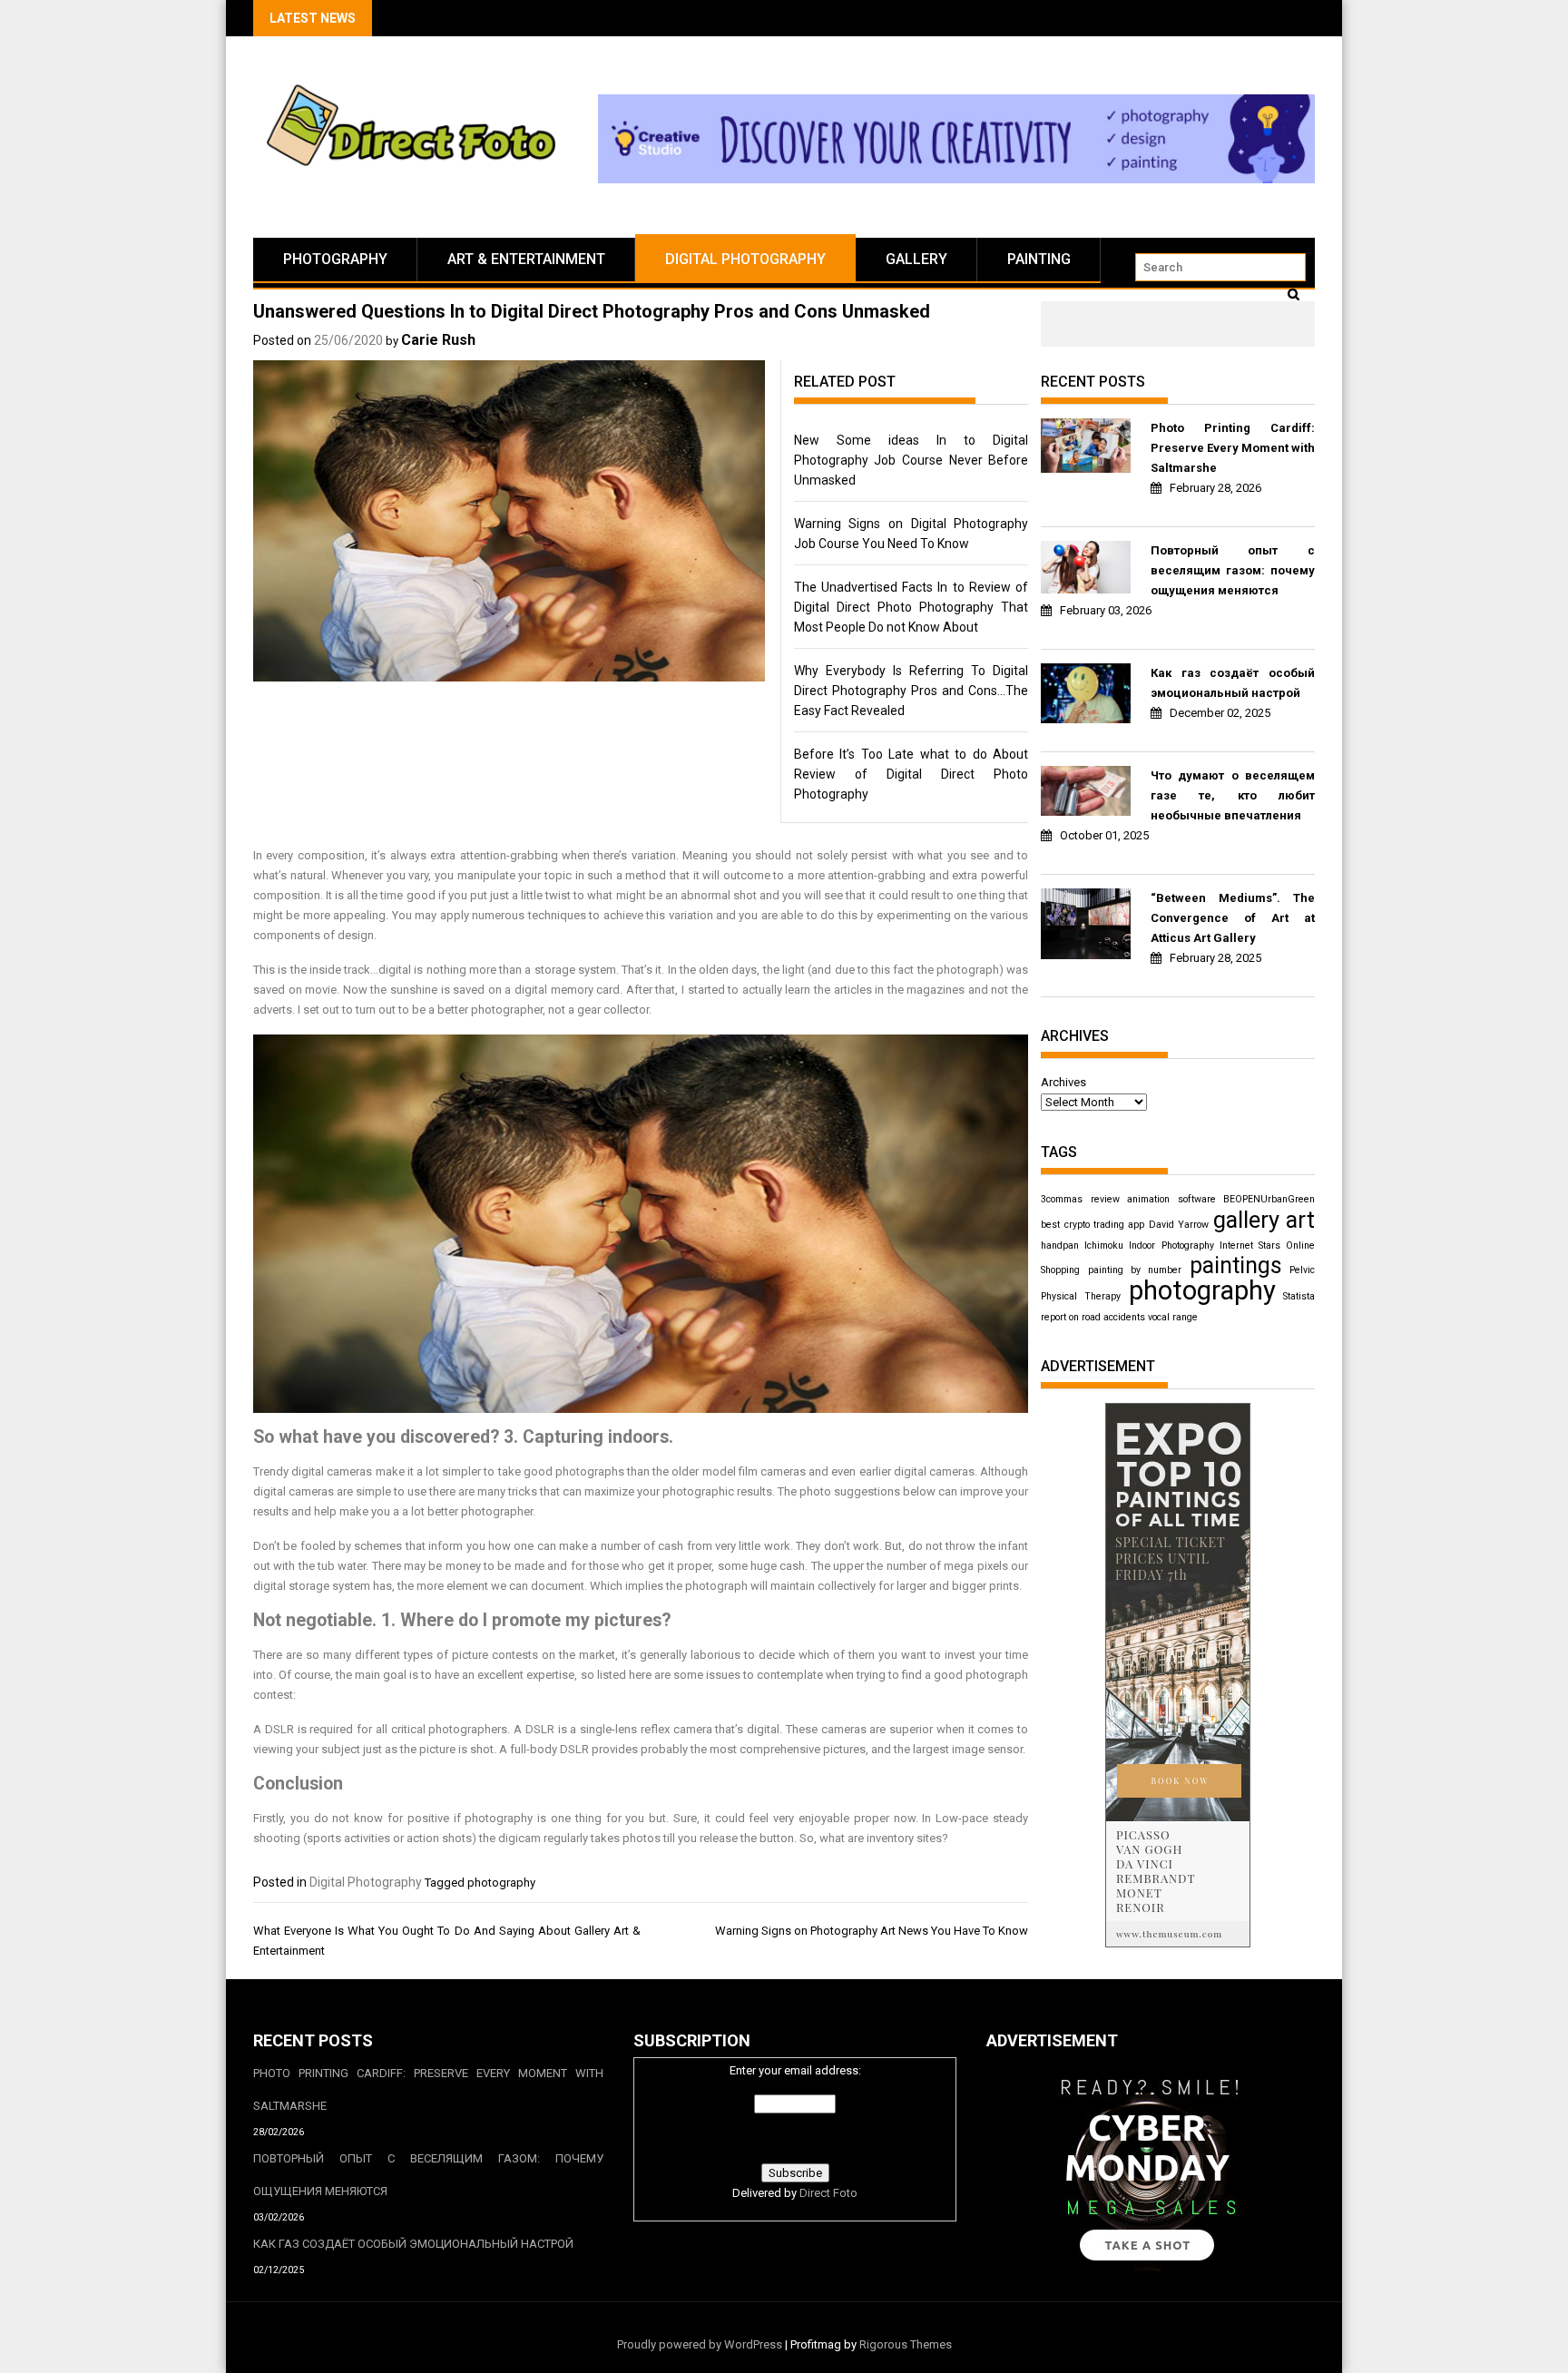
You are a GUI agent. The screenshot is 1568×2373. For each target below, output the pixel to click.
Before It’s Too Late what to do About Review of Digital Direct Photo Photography (911, 774)
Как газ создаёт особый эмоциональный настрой (1233, 683)
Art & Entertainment (526, 259)
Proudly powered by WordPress (700, 2344)
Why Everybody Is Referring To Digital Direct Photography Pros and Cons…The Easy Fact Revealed (911, 691)
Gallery (916, 259)
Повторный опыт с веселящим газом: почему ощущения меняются (1233, 570)
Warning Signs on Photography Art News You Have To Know (872, 1931)
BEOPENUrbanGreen (1269, 1199)
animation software (1171, 1199)
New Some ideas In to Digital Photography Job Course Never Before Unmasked (911, 460)
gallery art (1264, 1220)
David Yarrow (1179, 1225)
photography (501, 1883)
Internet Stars (1250, 1245)
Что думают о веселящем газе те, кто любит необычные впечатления (1233, 795)
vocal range (1173, 1317)
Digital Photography (745, 259)
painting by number (1135, 1270)
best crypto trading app (1093, 1225)
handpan (1060, 1245)
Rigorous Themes (906, 2344)
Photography (335, 259)
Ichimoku (1104, 1245)
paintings (1236, 1265)
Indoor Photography (1171, 1245)
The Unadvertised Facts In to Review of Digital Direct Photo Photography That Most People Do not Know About (911, 607)
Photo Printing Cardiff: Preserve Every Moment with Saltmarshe (1233, 448)
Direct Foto (828, 2193)
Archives (1063, 1082)
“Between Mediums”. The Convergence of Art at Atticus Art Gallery (1233, 918)
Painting (1039, 259)
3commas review (1080, 1199)
